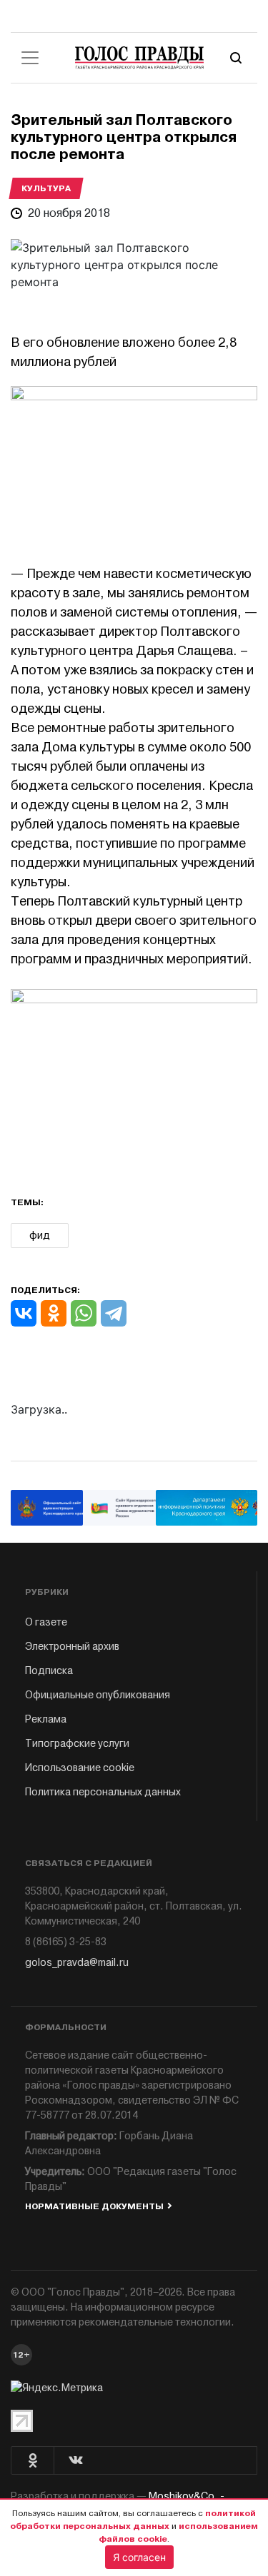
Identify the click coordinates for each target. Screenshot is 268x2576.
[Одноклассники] (54, 1313)
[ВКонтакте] (24, 1313)
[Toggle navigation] (30, 58)
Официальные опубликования (98, 1695)
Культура (46, 188)
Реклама (46, 1719)
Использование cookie (80, 1768)
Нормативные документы (94, 2206)
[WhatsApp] (84, 1313)
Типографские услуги (77, 1744)
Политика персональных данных (103, 1792)
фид (40, 1236)
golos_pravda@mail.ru (77, 1963)
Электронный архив (72, 1647)
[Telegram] (114, 1313)
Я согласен (139, 2557)
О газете (46, 1622)
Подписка (49, 1671)
